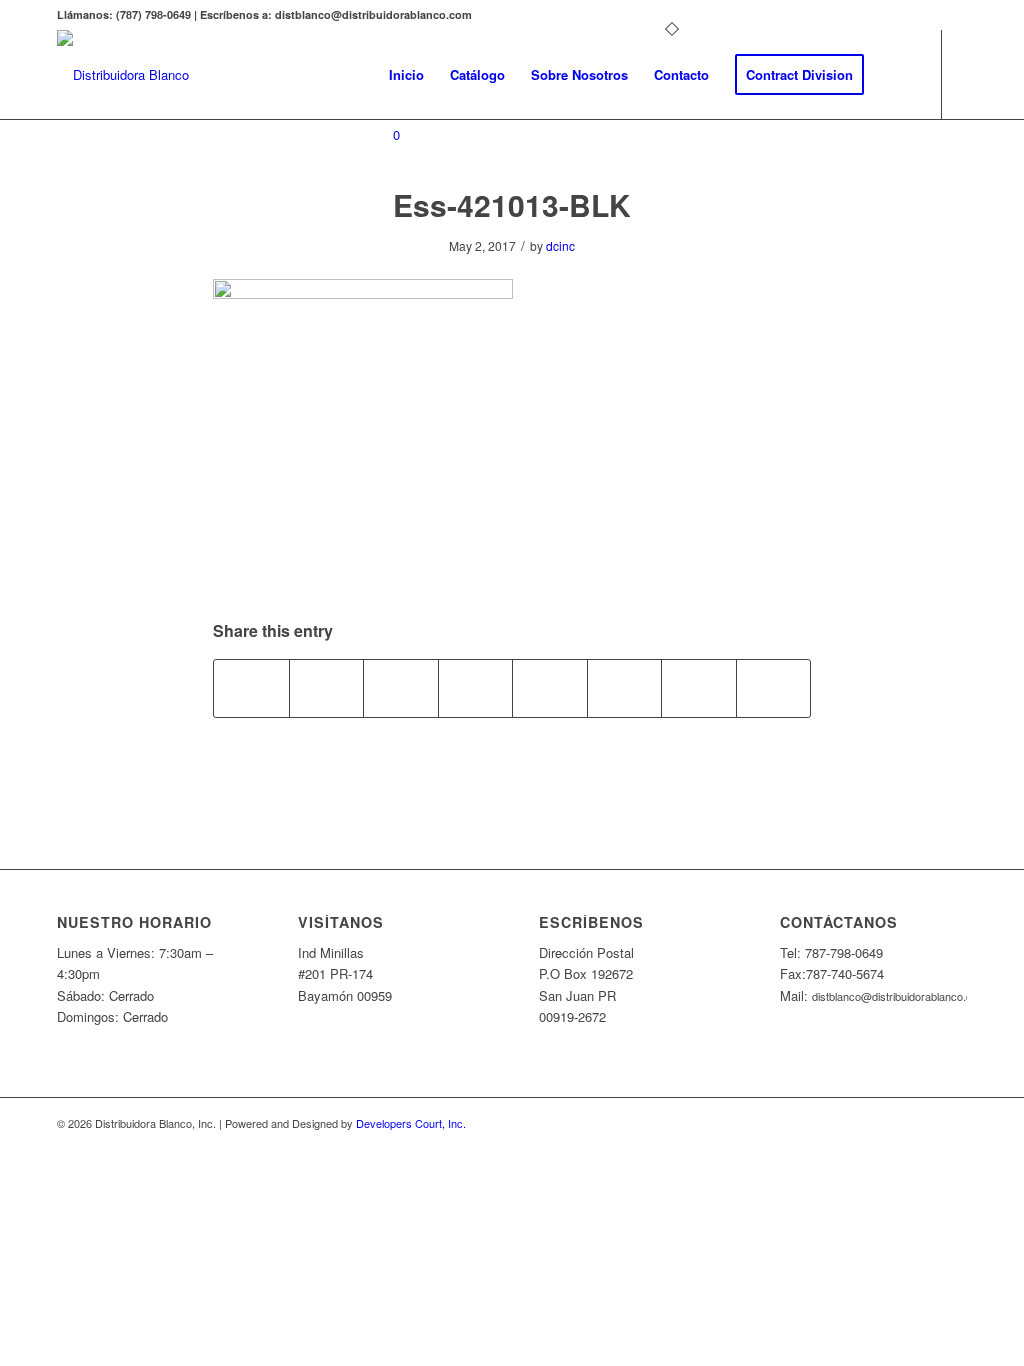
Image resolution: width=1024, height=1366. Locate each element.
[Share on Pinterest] (401, 688)
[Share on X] (327, 688)
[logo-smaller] (123, 75)
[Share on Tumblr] (550, 688)
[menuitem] (406, 75)
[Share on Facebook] (251, 688)
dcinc (560, 245)
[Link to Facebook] (382, 215)
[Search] (896, 75)
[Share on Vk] (625, 688)
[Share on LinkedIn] (476, 688)
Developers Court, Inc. (411, 1123)
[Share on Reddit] (699, 688)
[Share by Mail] (774, 688)
